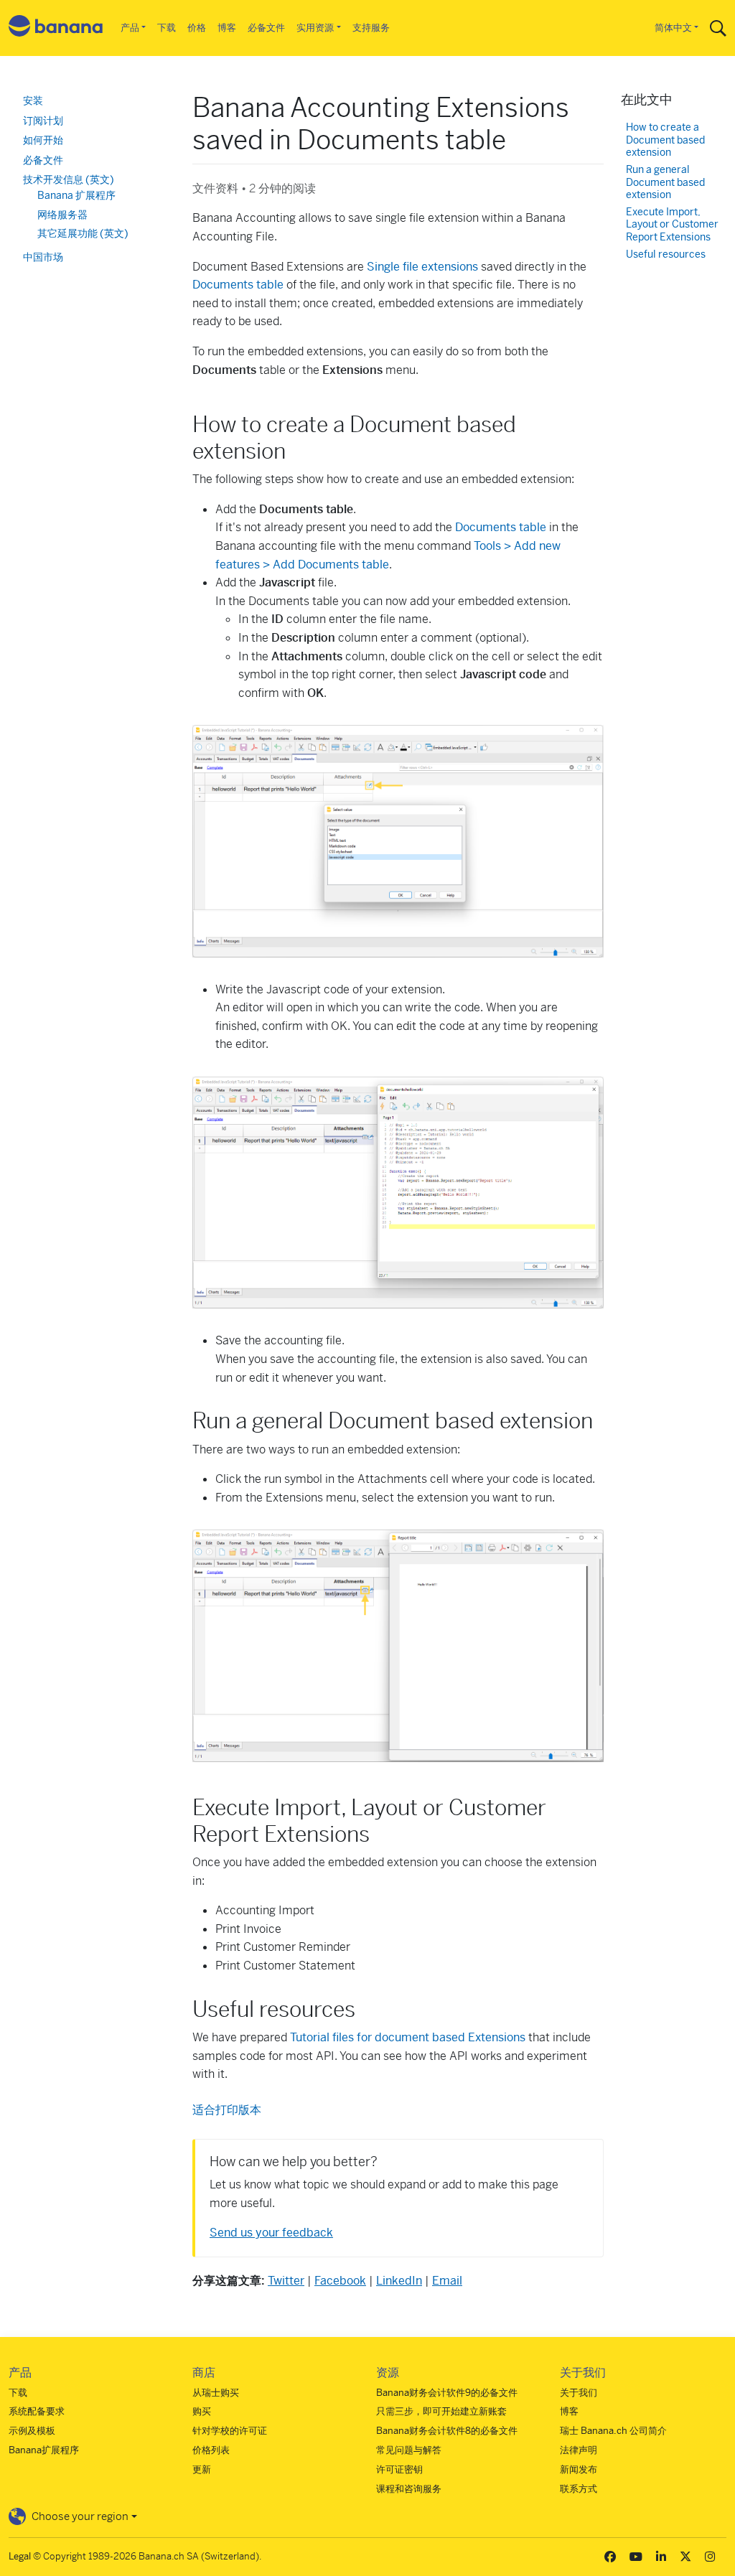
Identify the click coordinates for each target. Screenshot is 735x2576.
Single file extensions (422, 267)
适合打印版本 (227, 2110)
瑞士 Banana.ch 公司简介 (613, 2431)
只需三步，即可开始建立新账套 (441, 2411)
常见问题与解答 (409, 2450)
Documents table (238, 285)
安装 (33, 100)
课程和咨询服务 (409, 2489)
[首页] (56, 28)
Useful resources (666, 254)
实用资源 (315, 28)
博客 (227, 28)
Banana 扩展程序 (76, 195)
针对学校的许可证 (230, 2431)
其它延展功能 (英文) (83, 233)
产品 (130, 28)
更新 (202, 2469)
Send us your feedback (271, 2233)
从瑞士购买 (216, 2393)
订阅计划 (43, 121)
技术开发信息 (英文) (69, 179)
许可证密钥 (399, 2469)
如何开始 (43, 140)
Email (447, 2281)
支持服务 (371, 28)
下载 (167, 28)
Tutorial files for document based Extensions (408, 2037)
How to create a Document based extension (665, 140)
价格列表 (211, 2450)
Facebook (340, 2281)
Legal (20, 2556)
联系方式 (579, 2489)
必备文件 (266, 28)
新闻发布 (579, 2469)
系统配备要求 (37, 2411)
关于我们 (579, 2393)
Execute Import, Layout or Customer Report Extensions (672, 225)
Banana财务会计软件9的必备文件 (447, 2393)
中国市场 (43, 257)
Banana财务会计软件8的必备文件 (447, 2431)
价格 (197, 28)
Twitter (286, 2281)
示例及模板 (32, 2431)
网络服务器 (62, 215)
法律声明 (579, 2450)
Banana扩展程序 (44, 2450)
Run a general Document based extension (665, 182)
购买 (202, 2411)
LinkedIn (399, 2281)
